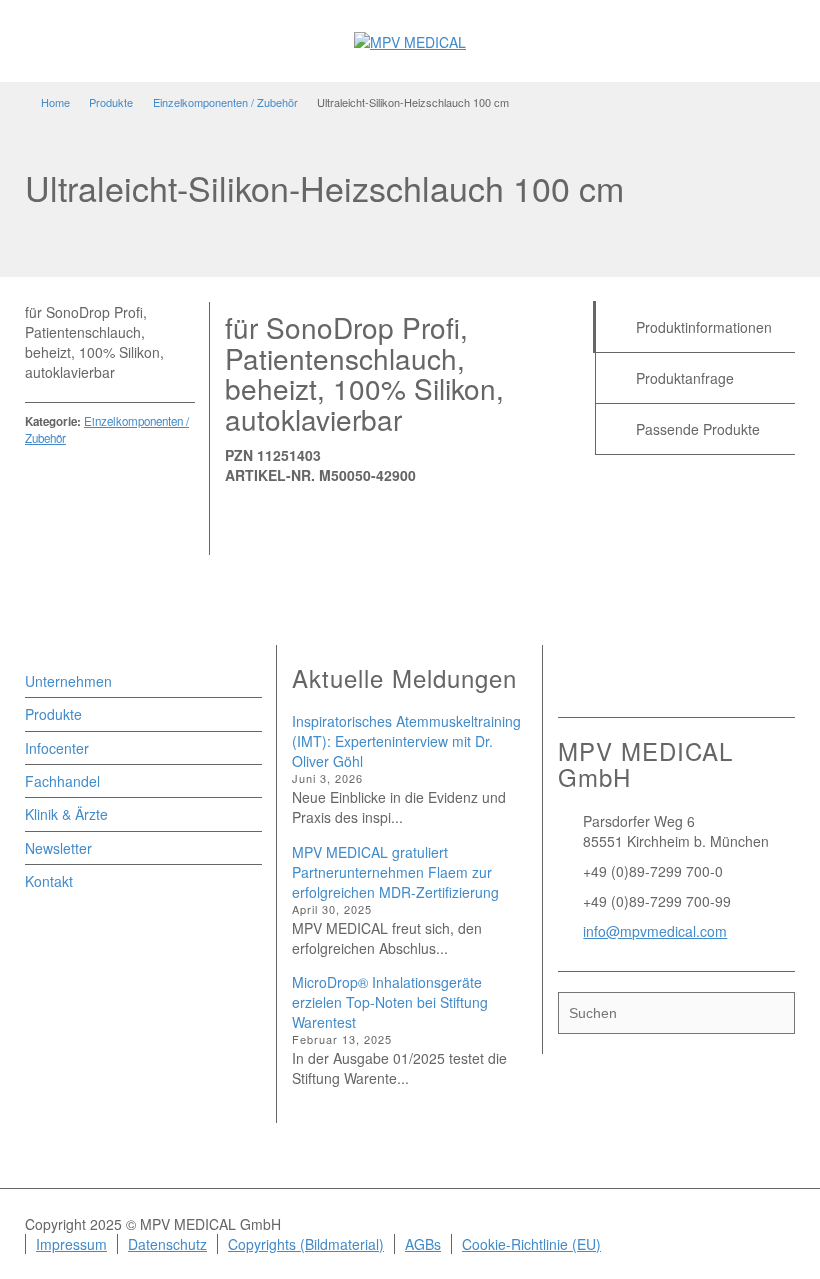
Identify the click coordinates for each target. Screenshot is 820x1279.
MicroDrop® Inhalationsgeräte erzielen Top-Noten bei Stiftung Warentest (390, 1002)
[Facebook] (598, 682)
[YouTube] (682, 682)
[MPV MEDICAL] (410, 40)
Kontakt (49, 881)
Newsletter (58, 848)
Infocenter (57, 748)
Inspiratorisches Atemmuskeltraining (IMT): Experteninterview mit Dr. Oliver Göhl (406, 741)
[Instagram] (654, 682)
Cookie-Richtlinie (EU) (531, 1244)
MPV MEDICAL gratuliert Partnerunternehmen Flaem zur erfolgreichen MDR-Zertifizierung (395, 872)
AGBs (423, 1244)
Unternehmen (68, 681)
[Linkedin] (626, 682)
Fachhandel (62, 781)
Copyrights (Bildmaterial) (306, 1244)
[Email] (570, 682)
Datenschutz (167, 1244)
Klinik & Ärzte (66, 814)
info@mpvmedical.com (655, 931)
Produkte (53, 714)
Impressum (71, 1244)
